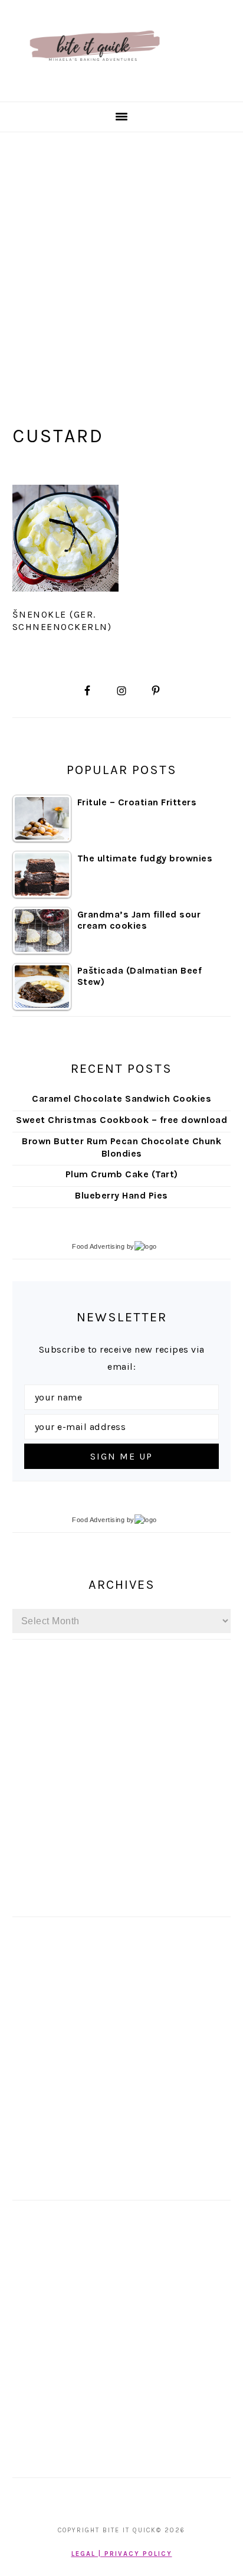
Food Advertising (98, 1246)
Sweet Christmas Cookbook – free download (121, 1120)
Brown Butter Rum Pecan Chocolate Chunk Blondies (121, 1147)
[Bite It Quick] (94, 87)
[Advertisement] (121, 260)
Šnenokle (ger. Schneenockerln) (62, 621)
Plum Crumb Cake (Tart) (122, 1174)
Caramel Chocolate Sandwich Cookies (121, 1098)
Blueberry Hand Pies (121, 1195)
